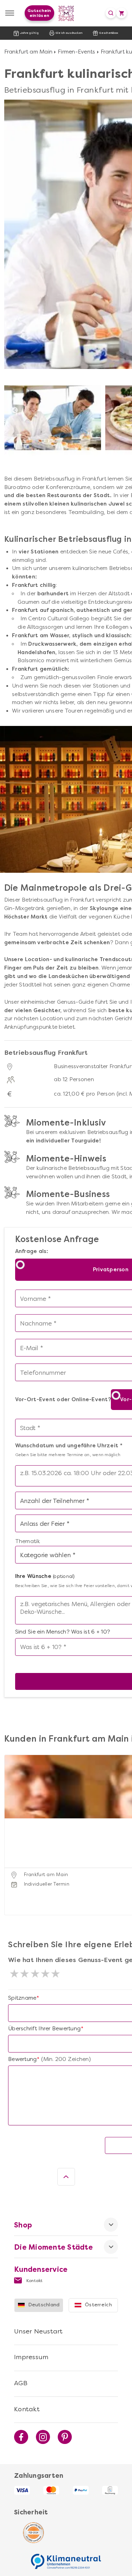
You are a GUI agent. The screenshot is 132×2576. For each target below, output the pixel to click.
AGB (21, 2383)
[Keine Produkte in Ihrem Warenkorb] (121, 13)
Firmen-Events (76, 52)
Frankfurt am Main (28, 52)
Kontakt (34, 2281)
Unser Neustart (39, 2331)
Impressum (31, 2357)
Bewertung (22, 2059)
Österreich (98, 2305)
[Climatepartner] (66, 2558)
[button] (11, 1826)
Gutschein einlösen (39, 13)
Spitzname (22, 1998)
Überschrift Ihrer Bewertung (44, 2029)
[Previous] (15, 410)
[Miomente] (66, 13)
